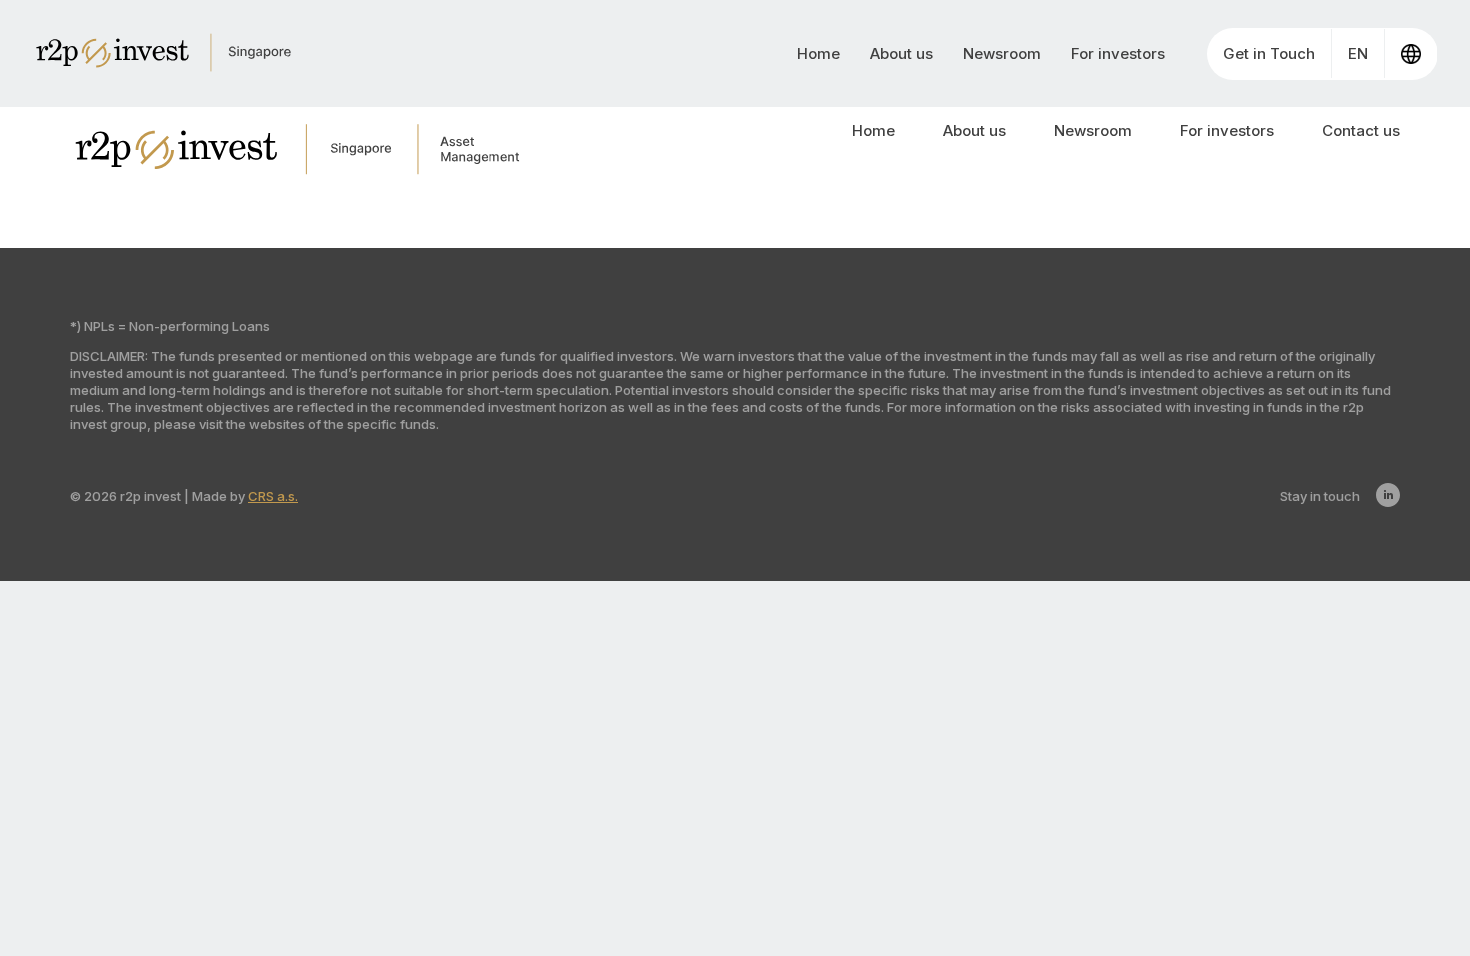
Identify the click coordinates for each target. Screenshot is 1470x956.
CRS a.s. (273, 496)
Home (818, 53)
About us (901, 53)
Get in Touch (1269, 53)
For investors (1118, 53)
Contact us (1361, 130)
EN (1358, 53)
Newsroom (1002, 53)
